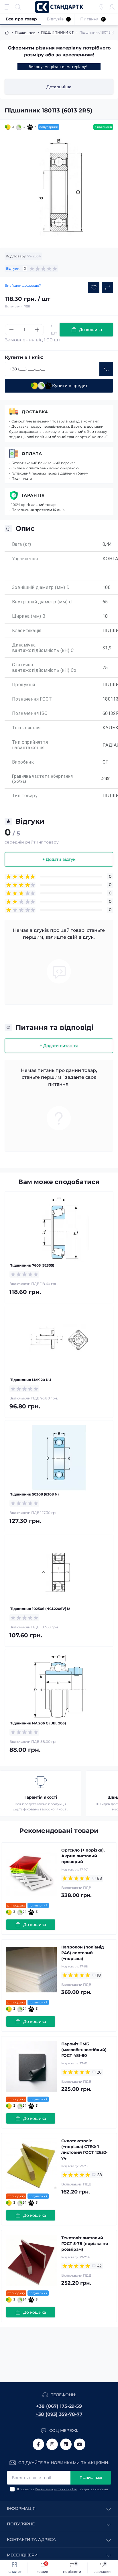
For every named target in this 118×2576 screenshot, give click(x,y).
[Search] (18, 7)
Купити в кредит (70, 386)
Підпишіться (91, 2477)
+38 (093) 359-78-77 (59, 2414)
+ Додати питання (59, 1046)
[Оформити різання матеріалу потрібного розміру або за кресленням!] (59, 67)
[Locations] (101, 7)
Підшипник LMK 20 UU (30, 1380)
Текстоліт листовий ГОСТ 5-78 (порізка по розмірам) (85, 2244)
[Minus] (11, 330)
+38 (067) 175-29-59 (59, 2406)
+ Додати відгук (59, 859)
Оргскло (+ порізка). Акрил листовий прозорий (83, 1856)
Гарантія (33, 495)
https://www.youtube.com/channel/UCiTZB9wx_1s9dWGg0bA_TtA (80, 2444)
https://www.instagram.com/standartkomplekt (52, 2444)
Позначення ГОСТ (32, 699)
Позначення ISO (30, 713)
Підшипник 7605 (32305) (32, 1265)
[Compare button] (107, 288)
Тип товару (25, 796)
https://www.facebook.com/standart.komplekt (38, 2444)
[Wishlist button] (94, 288)
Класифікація (27, 631)
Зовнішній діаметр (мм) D (41, 587)
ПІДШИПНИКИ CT (57, 32)
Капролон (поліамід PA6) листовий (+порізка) (83, 1953)
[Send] (106, 369)
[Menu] (7, 7)
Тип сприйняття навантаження (30, 745)
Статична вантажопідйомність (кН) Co (44, 668)
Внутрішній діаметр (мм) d (42, 602)
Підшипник (25, 32)
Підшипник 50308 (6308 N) (34, 1494)
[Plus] (37, 330)
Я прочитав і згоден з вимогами (62, 2489)
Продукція (24, 685)
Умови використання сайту (56, 2489)
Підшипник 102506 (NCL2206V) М (40, 1609)
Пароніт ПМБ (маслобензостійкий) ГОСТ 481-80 (84, 2050)
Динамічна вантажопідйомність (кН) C (43, 648)
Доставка (35, 412)
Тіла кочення (26, 728)
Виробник (23, 762)
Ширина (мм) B (29, 616)
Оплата (32, 454)
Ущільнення (25, 559)
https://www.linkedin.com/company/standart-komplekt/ (66, 2444)
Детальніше (59, 87)
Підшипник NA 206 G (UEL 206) (38, 1723)
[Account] (112, 7)
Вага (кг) (22, 544)
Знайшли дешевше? (23, 285)
